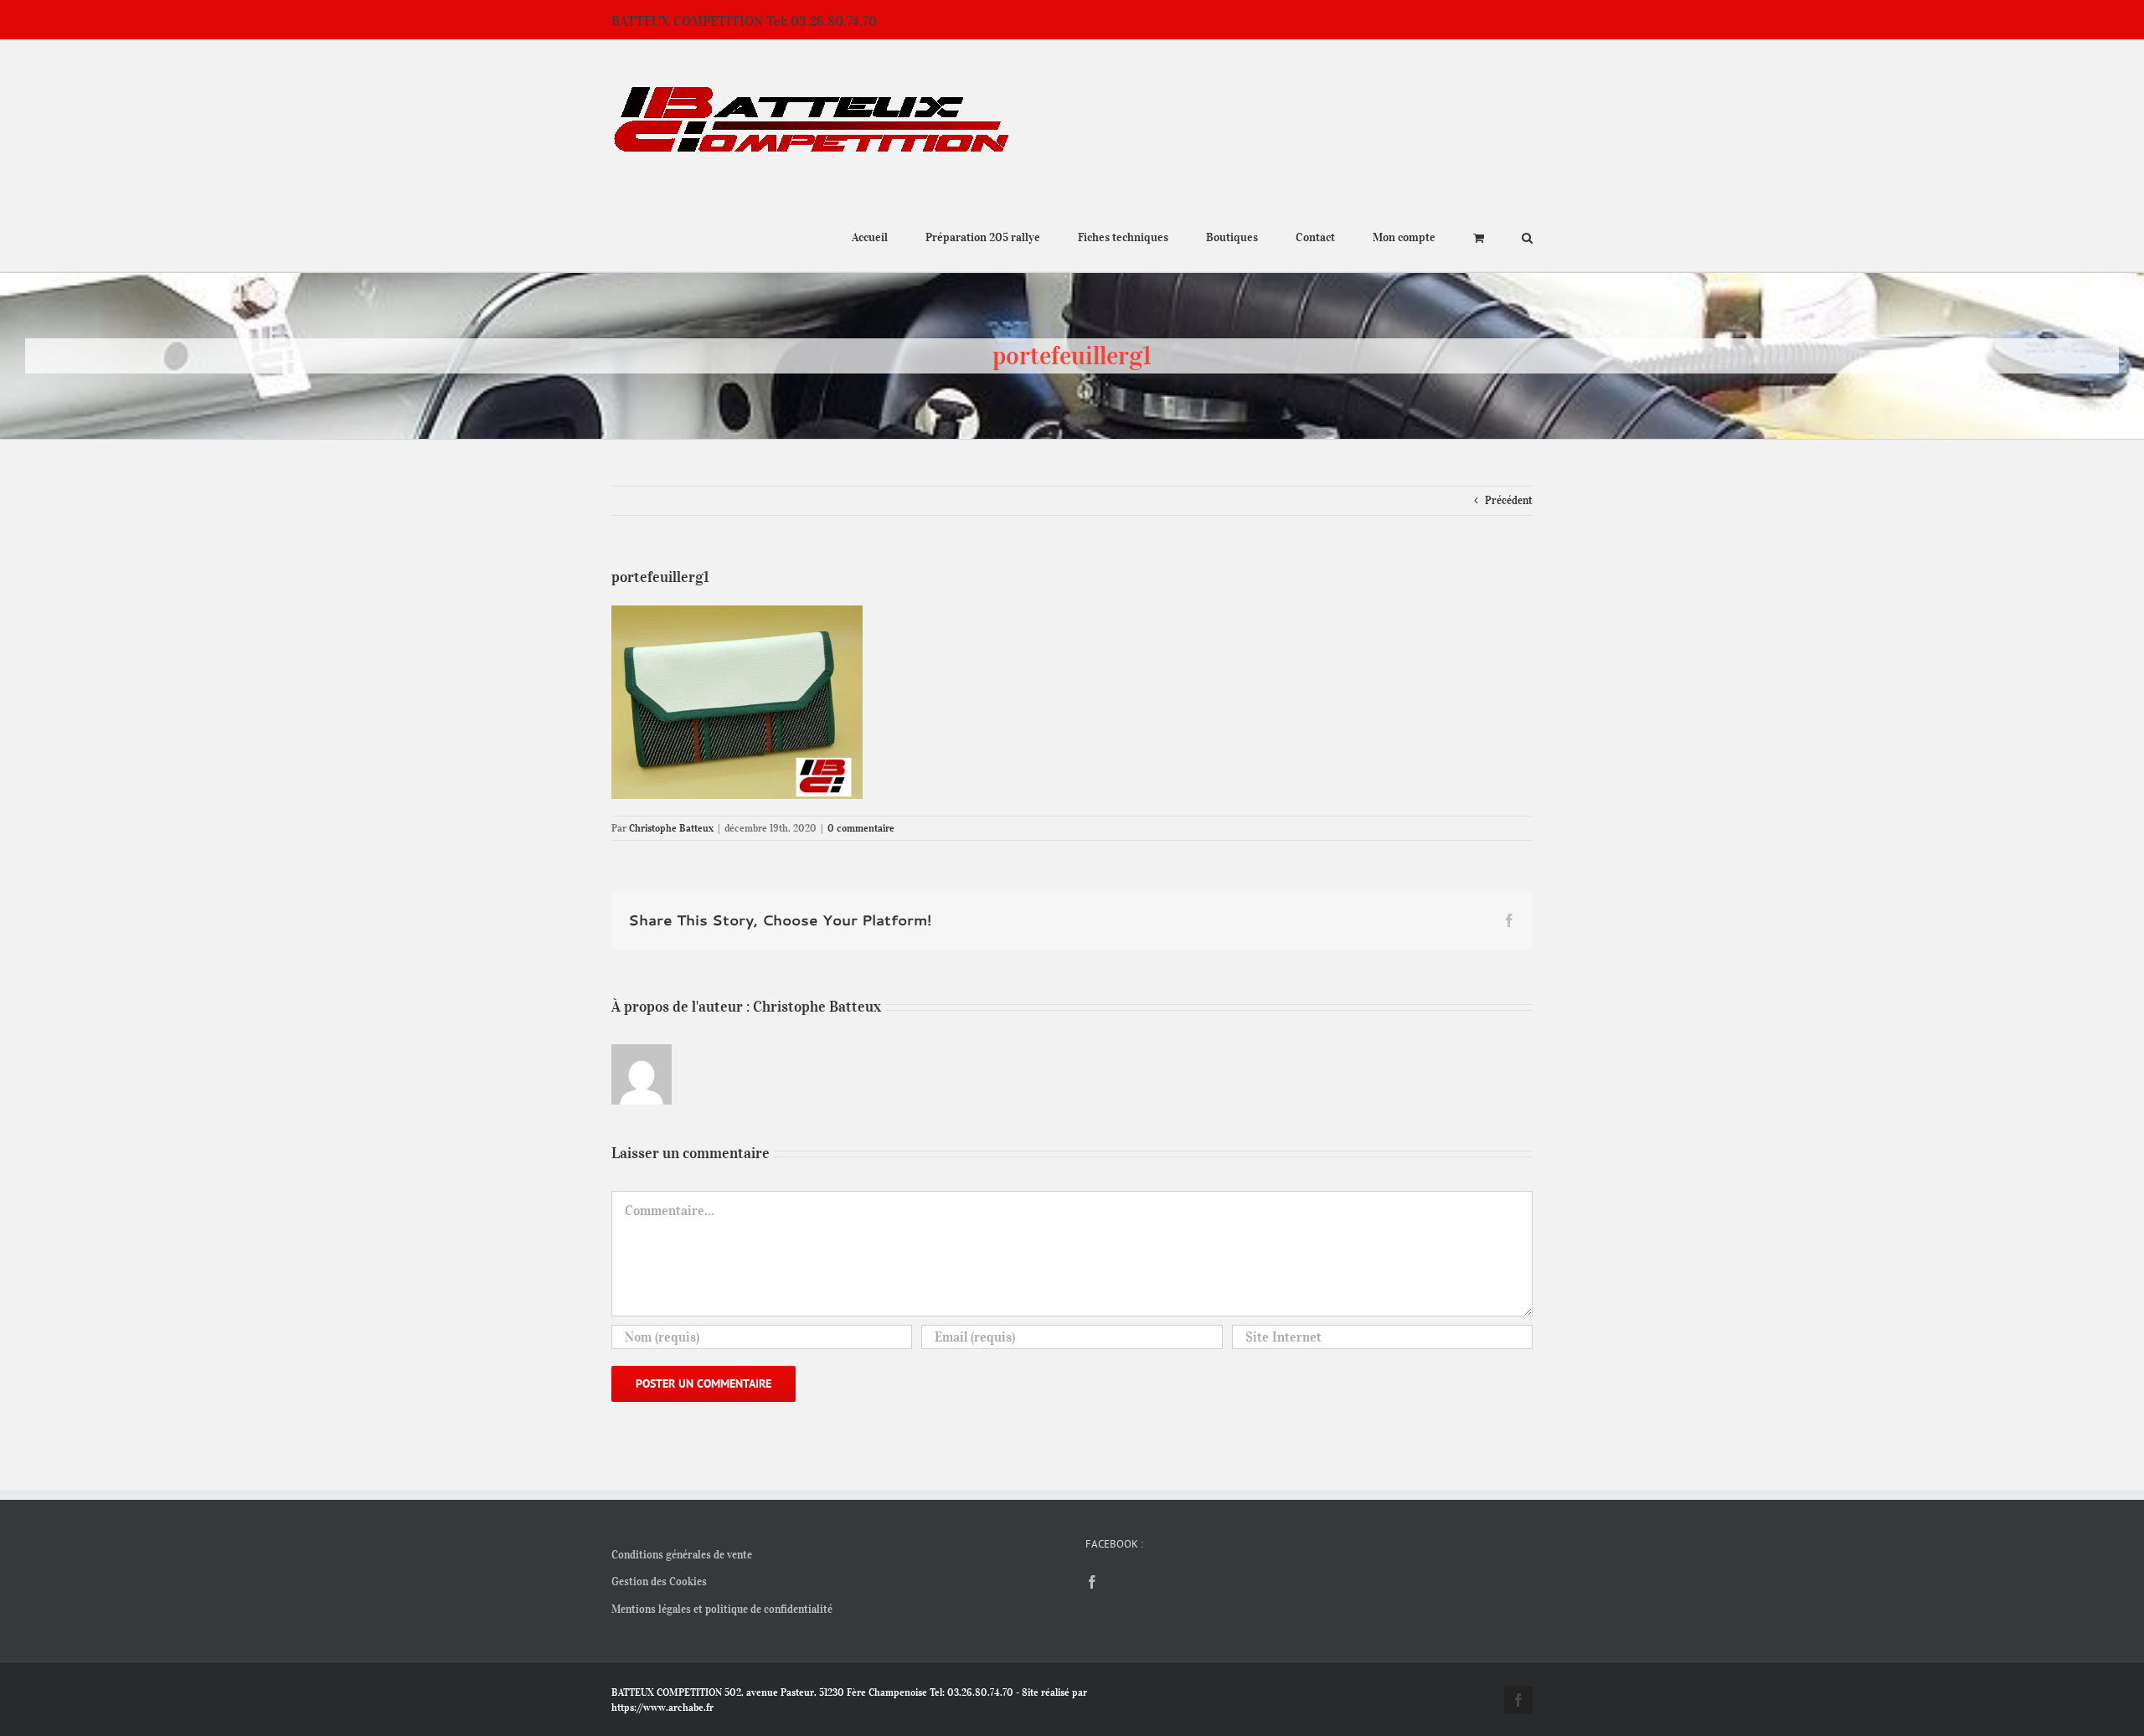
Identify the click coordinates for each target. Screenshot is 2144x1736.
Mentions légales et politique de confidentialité (722, 1609)
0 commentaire (861, 828)
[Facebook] (1092, 1582)
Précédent (1509, 500)
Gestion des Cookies (659, 1581)
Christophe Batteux (671, 828)
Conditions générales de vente (682, 1555)
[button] (1527, 236)
